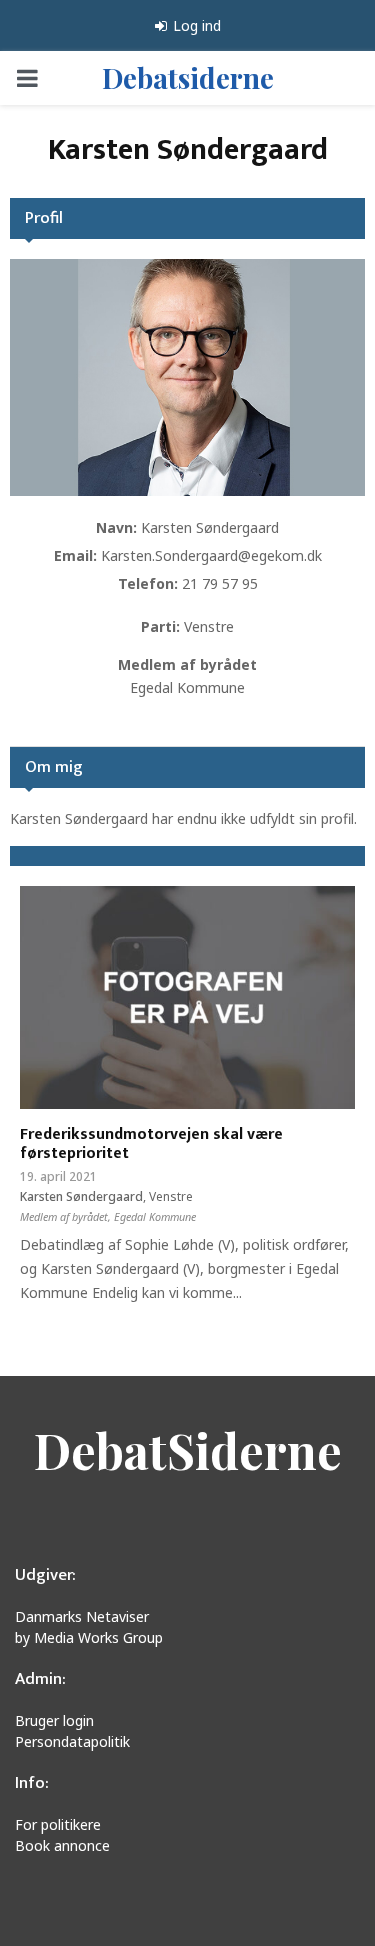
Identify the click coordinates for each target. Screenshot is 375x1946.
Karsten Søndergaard (210, 527)
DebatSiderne (188, 1450)
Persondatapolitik (72, 1741)
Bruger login (54, 1720)
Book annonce (62, 1845)
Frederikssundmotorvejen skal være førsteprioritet (151, 1144)
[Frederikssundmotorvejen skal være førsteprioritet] (187, 997)
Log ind (195, 25)
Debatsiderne (188, 77)
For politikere (58, 1824)
